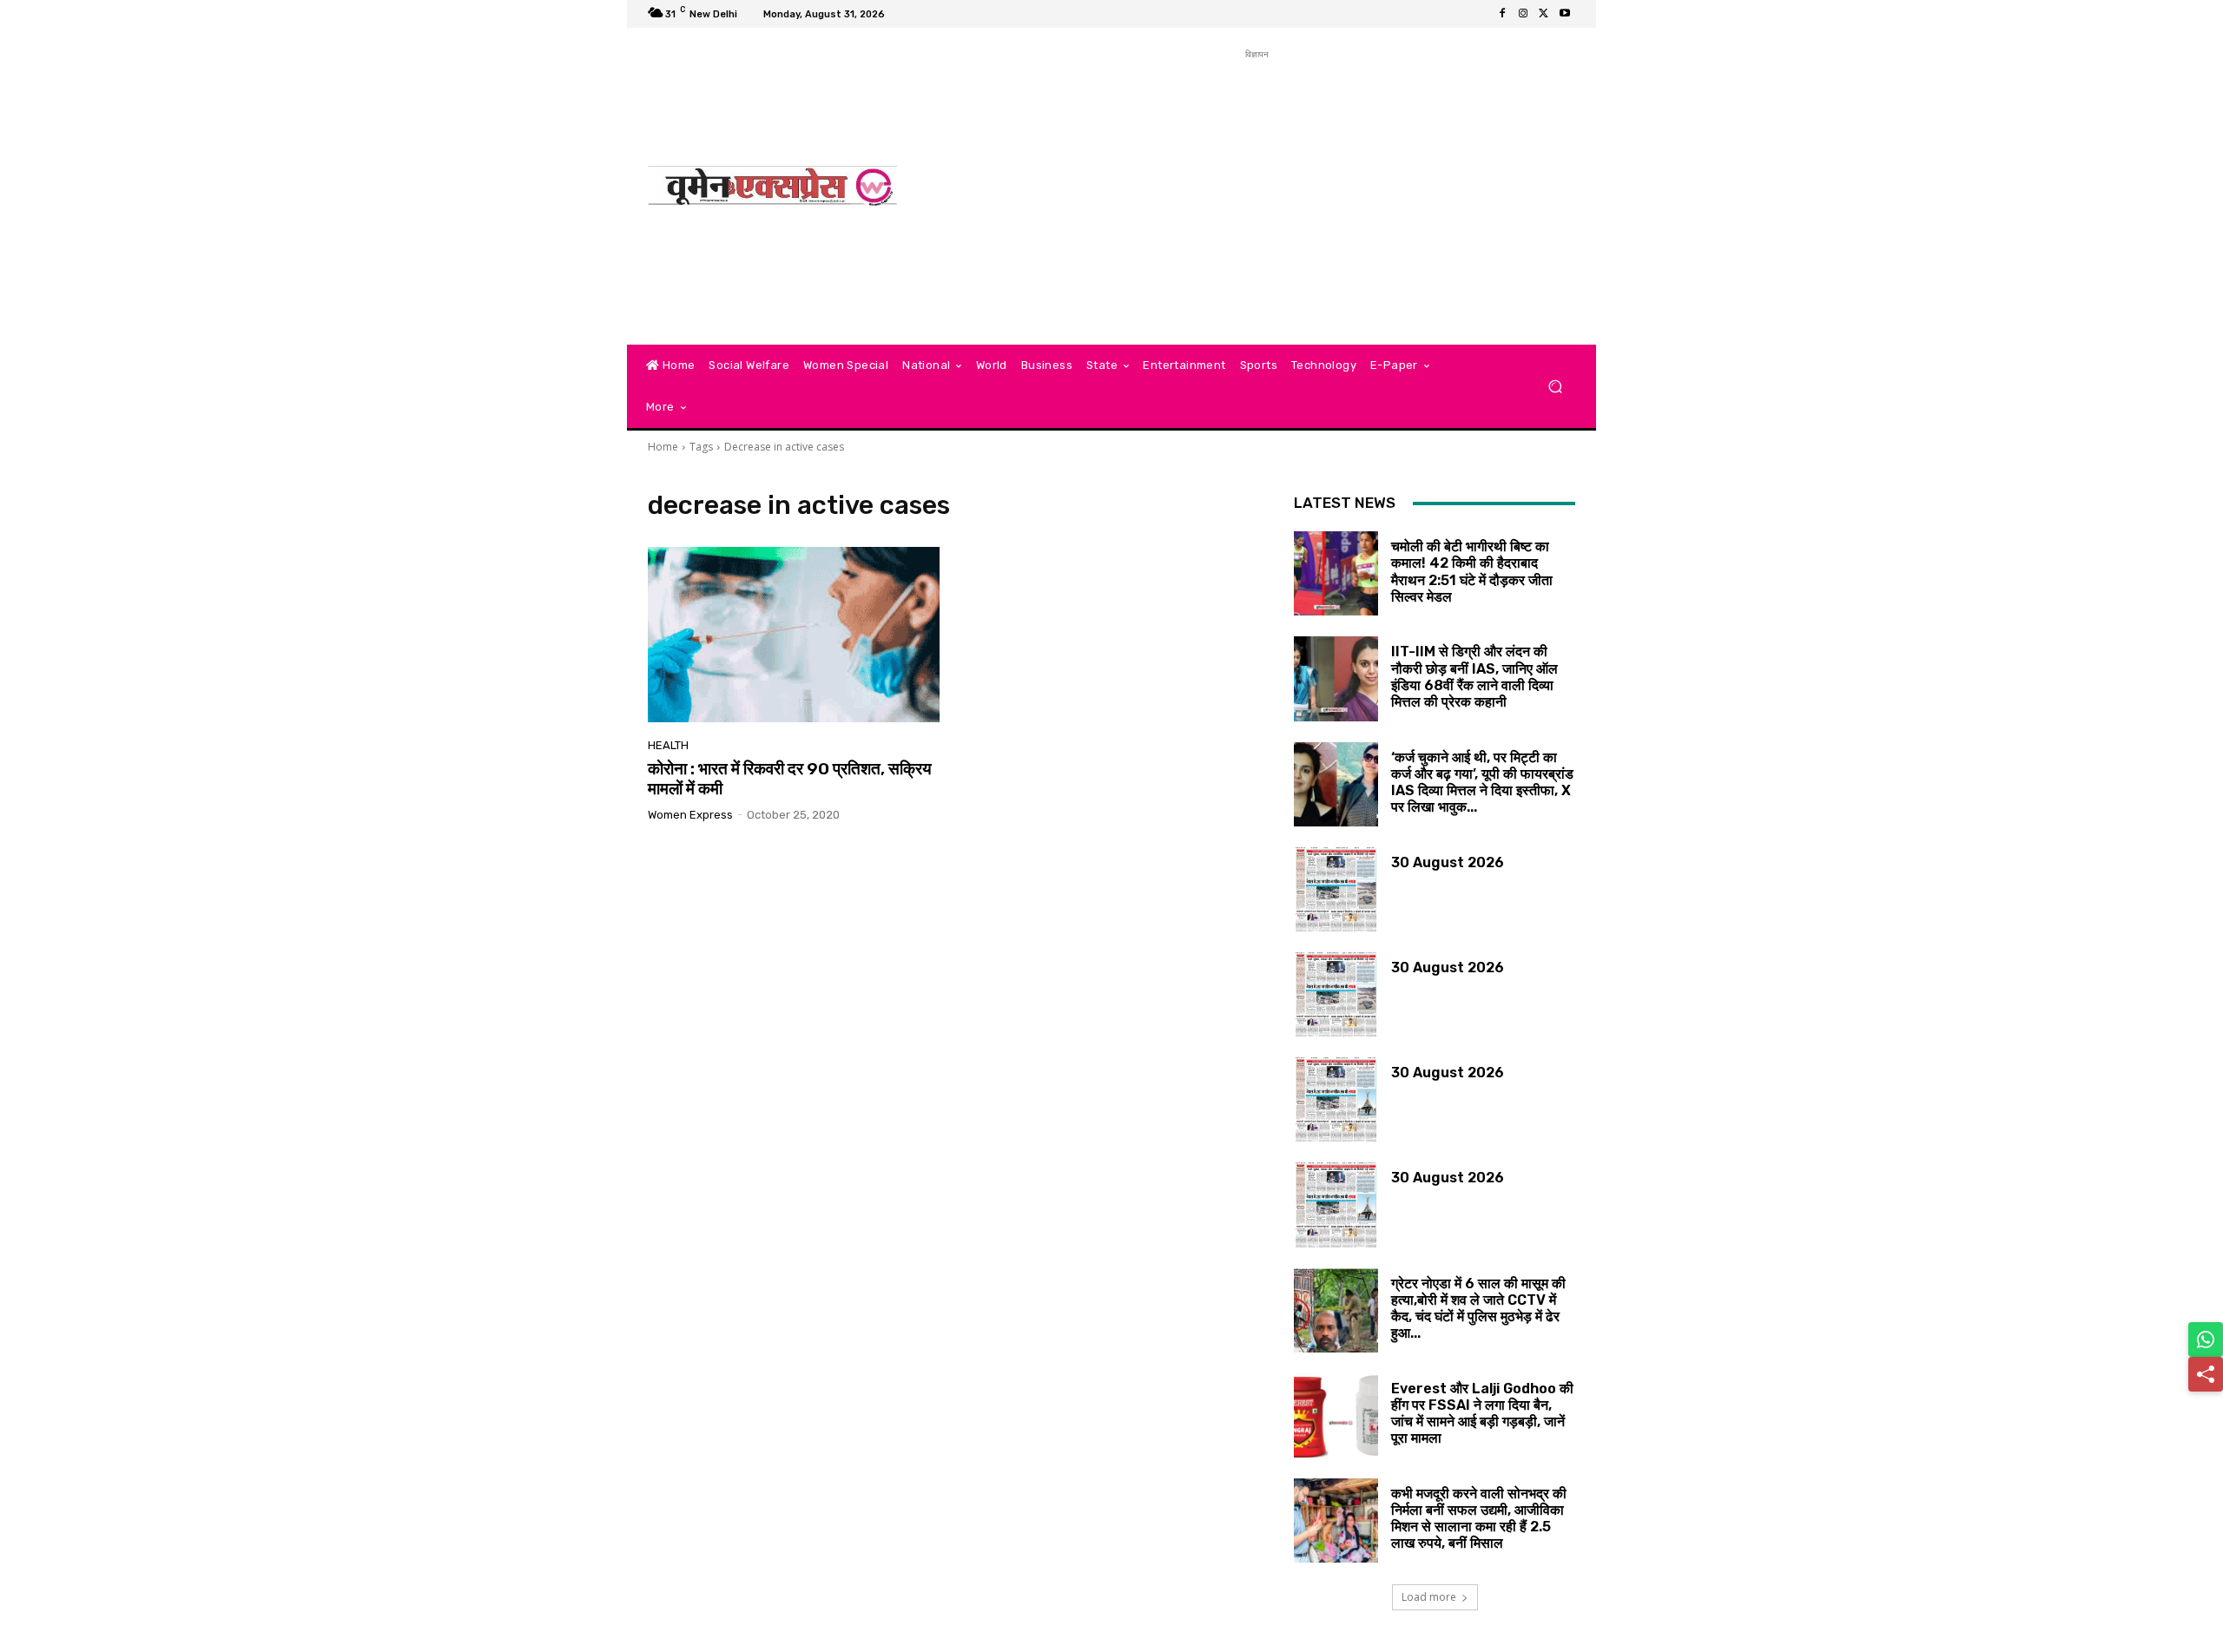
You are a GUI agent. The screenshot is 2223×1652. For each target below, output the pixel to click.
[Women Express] (772, 186)
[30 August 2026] (1336, 889)
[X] (1544, 14)
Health (668, 745)
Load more (1429, 1597)
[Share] (2206, 1374)
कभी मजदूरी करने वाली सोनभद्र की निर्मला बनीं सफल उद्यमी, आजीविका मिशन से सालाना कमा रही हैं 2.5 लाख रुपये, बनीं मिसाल (1479, 1519)
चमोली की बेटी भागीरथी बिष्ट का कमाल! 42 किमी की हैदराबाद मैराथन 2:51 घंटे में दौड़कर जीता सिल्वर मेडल (1472, 572)
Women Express (690, 815)
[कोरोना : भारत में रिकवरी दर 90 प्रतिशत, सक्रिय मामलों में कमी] (794, 635)
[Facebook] (1502, 14)
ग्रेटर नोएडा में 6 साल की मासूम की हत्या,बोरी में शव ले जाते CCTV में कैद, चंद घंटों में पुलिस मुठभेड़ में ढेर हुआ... (1478, 1309)
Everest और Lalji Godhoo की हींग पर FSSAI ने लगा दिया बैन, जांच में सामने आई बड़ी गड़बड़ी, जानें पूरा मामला (1482, 1414)
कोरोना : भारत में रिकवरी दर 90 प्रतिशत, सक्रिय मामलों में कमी (790, 779)
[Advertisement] (1257, 185)
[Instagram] (1523, 14)
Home (663, 447)
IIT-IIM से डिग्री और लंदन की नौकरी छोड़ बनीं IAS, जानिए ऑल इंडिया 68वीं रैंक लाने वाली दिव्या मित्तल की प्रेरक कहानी (1474, 677)
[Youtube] (1565, 14)
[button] (1555, 387)
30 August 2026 (1448, 862)
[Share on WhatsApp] (2206, 1339)
